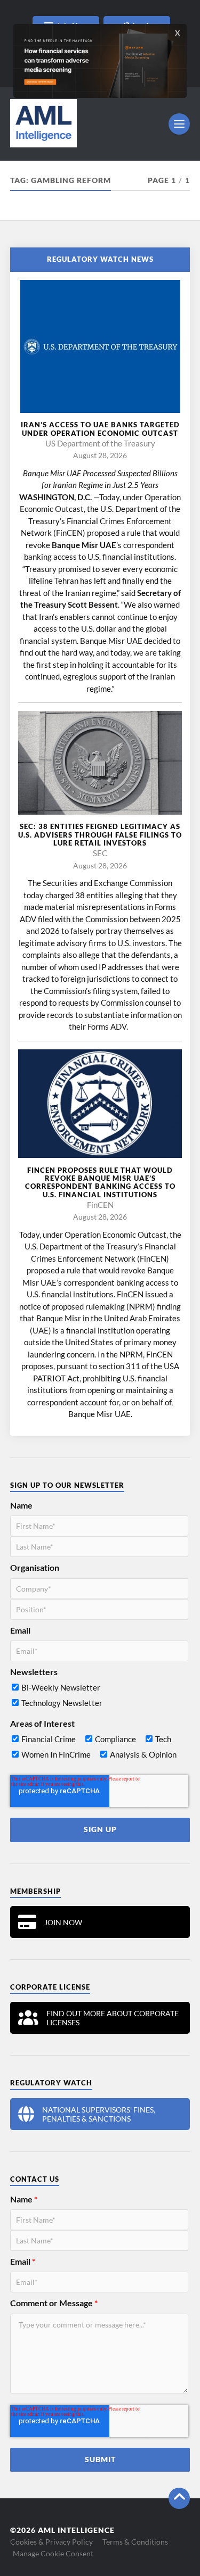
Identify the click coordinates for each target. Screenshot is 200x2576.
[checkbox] (99, 1697)
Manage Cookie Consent (53, 2553)
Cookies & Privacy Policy (51, 2542)
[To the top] (179, 2498)
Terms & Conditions (135, 2542)
